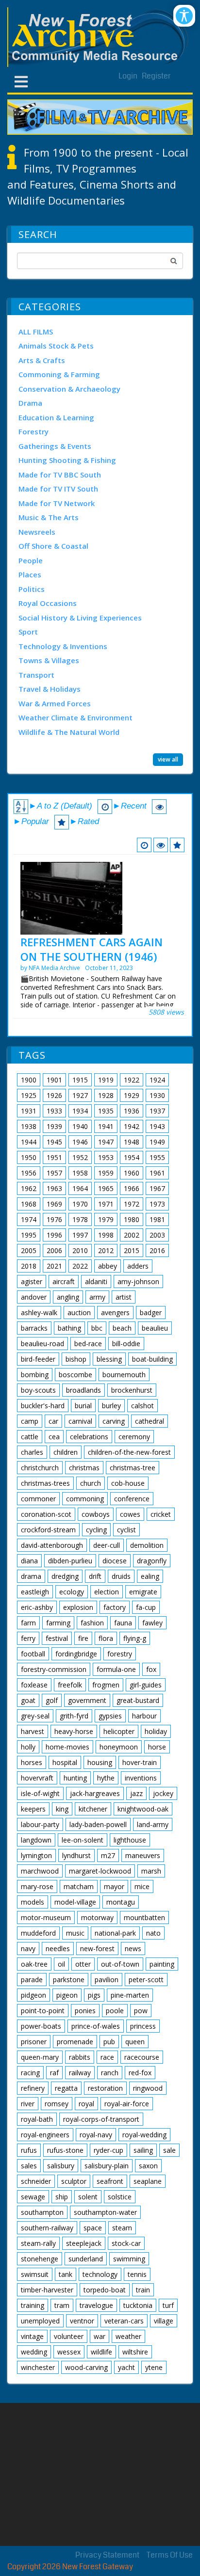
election (107, 1592)
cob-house (128, 1483)
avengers (115, 1312)
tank (66, 2274)
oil (61, 1964)
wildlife (101, 2352)
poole (115, 2011)
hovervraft (37, 1778)
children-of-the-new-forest (129, 1452)
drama (31, 1576)
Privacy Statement (107, 2555)
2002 (132, 1235)
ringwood (148, 2088)
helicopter (119, 1731)
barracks (34, 1328)
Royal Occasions (48, 603)
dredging (65, 1576)
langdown (36, 1840)
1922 (132, 1080)
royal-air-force (127, 2104)
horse (157, 1747)
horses (32, 1762)
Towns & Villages (49, 660)
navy (28, 1948)
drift (95, 1576)
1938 (29, 1126)
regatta (66, 2088)
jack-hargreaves (95, 1793)
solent (88, 2197)
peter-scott (146, 1980)
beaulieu (155, 1328)
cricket (161, 1514)
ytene (154, 2367)
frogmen (106, 1685)
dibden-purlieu (70, 1561)
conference (132, 1499)
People (31, 560)
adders (138, 1266)
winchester (38, 2367)
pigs (94, 1995)
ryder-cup (108, 2150)
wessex (69, 2352)
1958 (80, 1173)
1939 (54, 1126)
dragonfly (152, 1561)
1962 (29, 1188)
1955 (157, 1157)
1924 (157, 1080)
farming (58, 1623)
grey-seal (35, 1716)
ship (62, 2197)
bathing (69, 1328)
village (164, 2321)
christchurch (40, 1468)
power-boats (41, 2026)
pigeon (67, 1995)
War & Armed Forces (55, 703)
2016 (157, 1250)
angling (68, 1297)
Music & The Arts (49, 517)
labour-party (40, 1824)
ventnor (82, 2321)
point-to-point (43, 2011)
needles (58, 1948)
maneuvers (143, 1855)
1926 (54, 1095)
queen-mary (40, 2057)
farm (28, 1623)
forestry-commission (54, 1669)
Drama (30, 403)
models (33, 1902)
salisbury (61, 2166)
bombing (35, 1375)
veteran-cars (124, 2321)
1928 (106, 1095)
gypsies (110, 1716)
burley (111, 1406)
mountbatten (144, 1917)
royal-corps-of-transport (101, 2119)
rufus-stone (65, 2150)
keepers (33, 1809)
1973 (157, 1204)
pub (109, 2042)
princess (143, 2026)
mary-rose (37, 1886)
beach (122, 1328)
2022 (80, 1266)
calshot (142, 1406)
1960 (132, 1173)
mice (142, 1886)
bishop (76, 1359)
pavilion (107, 1980)
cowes (130, 1514)
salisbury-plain (107, 2166)
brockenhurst (132, 1390)
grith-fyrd (74, 1716)
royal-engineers (45, 2135)
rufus (29, 2150)
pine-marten (130, 1995)
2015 (132, 1250)
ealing (150, 1576)
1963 (54, 1188)
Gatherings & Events (55, 446)
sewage (33, 2197)
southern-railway (47, 2228)
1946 (80, 1142)
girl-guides (146, 1685)
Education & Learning (56, 417)
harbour (144, 1716)
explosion (78, 1607)
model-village (75, 1902)
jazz (136, 1793)
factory (115, 1607)
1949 (157, 1142)
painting (162, 1964)
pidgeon (33, 1995)
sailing (143, 2150)
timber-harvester (47, 2290)
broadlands (83, 1390)
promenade (75, 2042)
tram (62, 2305)
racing (30, 2073)
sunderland (86, 2259)
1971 (106, 1204)
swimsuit (35, 2274)
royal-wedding (144, 2135)
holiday (156, 1731)
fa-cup (146, 1607)
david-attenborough (52, 1545)
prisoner (34, 2042)
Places (30, 574)
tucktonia (138, 2305)
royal (86, 2104)
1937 (157, 1111)
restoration (105, 2088)
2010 (80, 1250)
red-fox (140, 2073)
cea (54, 1437)
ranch (110, 2073)
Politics (32, 589)
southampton (42, 2212)
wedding (34, 2352)
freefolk (70, 1685)
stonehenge (40, 2259)
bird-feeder (38, 1359)
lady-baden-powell (98, 1824)
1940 (80, 1126)
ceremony (134, 1437)
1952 (80, 1157)
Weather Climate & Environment (75, 717)
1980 (132, 1219)
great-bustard (138, 1700)
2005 (29, 1250)
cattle (30, 1437)
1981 (157, 1219)
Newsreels (37, 532)
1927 (80, 1095)
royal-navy (96, 2135)
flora (106, 1638)
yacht (126, 2367)
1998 (106, 1235)
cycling (96, 1530)
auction (79, 1312)
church (91, 1483)
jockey (163, 1793)
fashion (92, 1623)
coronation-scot (46, 1514)
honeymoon (119, 1747)
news (133, 1948)
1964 (80, 1188)
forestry (120, 1654)
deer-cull (107, 1545)
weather (128, 2336)
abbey (108, 1266)
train (143, 2290)
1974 (29, 1219)
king (62, 1809)
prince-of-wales (96, 2026)
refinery (33, 2088)
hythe (106, 1778)
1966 (132, 1188)
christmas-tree (133, 1468)
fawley (152, 1623)
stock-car (126, 2243)
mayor (114, 1886)
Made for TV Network (57, 503)
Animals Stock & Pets (56, 346)
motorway (97, 1917)
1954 (132, 1157)
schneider (36, 2181)
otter (83, 1964)
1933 (54, 1111)
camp (30, 1421)
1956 (29, 1173)
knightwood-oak (143, 1809)
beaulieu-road (42, 1344)
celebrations (89, 1437)
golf (52, 1700)
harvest (33, 1731)
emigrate (143, 1592)
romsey (57, 2104)
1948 (132, 1142)
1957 (54, 1173)
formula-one (116, 1669)
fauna (123, 1623)
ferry (28, 1638)
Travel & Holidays (50, 689)
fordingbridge (76, 1654)
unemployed (40, 2321)
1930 (157, 1095)
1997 (80, 1235)
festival (57, 1638)
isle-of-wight (40, 1793)
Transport (36, 675)
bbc (97, 1328)
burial (83, 1406)
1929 (132, 1095)
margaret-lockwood (100, 1871)
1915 (80, 1080)
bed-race (88, 1344)
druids (121, 1576)
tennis (137, 2274)
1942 (132, 1126)
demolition (147, 1545)
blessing (109, 1359)
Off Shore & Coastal (53, 546)
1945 (54, 1142)
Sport (28, 632)
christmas (84, 1468)
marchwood (40, 1871)
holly (28, 1747)
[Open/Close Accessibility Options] (184, 16)
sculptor (74, 2181)
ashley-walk (39, 1312)
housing (100, 1762)
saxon (148, 2166)
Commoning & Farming (59, 374)
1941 (106, 1126)
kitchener (93, 1809)
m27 (108, 1855)
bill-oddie (126, 1344)
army (97, 1297)
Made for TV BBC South (60, 475)
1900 (29, 1080)
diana (29, 1561)
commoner (38, 1499)
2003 (157, 1235)
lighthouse (130, 1840)
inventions (141, 1778)
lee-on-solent (83, 1840)
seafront (110, 2181)
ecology (72, 1592)
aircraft (64, 1281)
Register (156, 76)
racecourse (142, 2057)
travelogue (96, 2305)
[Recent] (144, 845)
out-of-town (120, 1964)
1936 (132, 1111)
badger (151, 1312)
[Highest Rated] (177, 845)
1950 (29, 1157)
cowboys (96, 1514)
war (100, 2336)
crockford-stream (48, 1530)
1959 (106, 1173)
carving (114, 1421)
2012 (106, 1250)
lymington (36, 1855)
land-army (153, 1824)
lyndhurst (76, 1855)
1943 (157, 1126)
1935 (106, 1111)
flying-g (135, 1638)
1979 (106, 1219)
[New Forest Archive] (100, 37)
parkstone (69, 1980)
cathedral (150, 1421)
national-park (115, 1933)
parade (32, 1980)
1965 (106, 1188)
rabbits (80, 2057)
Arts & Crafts (42, 360)
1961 (157, 1173)
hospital (65, 1762)
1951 (54, 1157)
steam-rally (38, 2243)
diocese (115, 1561)
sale (169, 2150)
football (33, 1654)
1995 (29, 1235)
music (75, 1933)
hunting (75, 1778)
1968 (29, 1204)
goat (28, 1700)
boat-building (152, 1359)
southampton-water (105, 2212)
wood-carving (86, 2367)
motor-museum (46, 1917)
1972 (132, 1204)
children (66, 1452)
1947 (106, 1142)
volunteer (69, 2336)
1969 (54, 1204)
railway (80, 2073)
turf (168, 2305)
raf (54, 2073)
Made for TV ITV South (58, 489)
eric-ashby (37, 1607)
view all (168, 759)
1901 (54, 1080)
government (87, 1700)
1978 (80, 1219)
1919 (106, 1080)
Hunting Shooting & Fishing (67, 460)
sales (29, 2166)
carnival (80, 1421)
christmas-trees (45, 1483)
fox (151, 1669)
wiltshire (135, 2352)
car (53, 1421)
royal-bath (37, 2119)
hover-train (140, 1762)
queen (135, 2042)
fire (83, 1638)
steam (122, 2228)
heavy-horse (74, 1731)
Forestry (33, 431)
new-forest (97, 1948)
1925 (29, 1095)
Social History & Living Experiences (80, 618)
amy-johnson (138, 1281)
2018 (29, 1266)
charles (32, 1452)
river (28, 2104)
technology (100, 2274)
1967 (157, 1188)
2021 (54, 1266)
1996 (54, 1235)
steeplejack (84, 2243)
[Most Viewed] (161, 845)
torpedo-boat (105, 2290)
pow (141, 2011)
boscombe (75, 1375)
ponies (85, 2011)
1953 (106, 1157)
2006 (54, 1250)
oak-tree (34, 1964)
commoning (85, 1499)
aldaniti (96, 1281)
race (107, 2057)
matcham (79, 1886)
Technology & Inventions (63, 646)
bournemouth (124, 1375)
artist (124, 1297)
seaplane (148, 2181)
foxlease (34, 1685)
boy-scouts (38, 1390)
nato (153, 1933)
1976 (54, 1219)
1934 (80, 1111)
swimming (129, 2259)
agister (32, 1281)
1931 (29, 1111)
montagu (121, 1902)
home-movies (67, 1747)
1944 (29, 1142)
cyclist (126, 1530)
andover (34, 1297)
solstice (120, 2197)
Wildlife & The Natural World (69, 732)
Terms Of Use (170, 2555)
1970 (80, 1204)
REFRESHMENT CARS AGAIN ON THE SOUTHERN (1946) (92, 949)
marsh (151, 1871)
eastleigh (35, 1592)
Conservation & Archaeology (69, 389)
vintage (32, 2336)
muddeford (38, 1933)
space (93, 2228)
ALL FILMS (36, 332)
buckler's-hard (43, 1406)
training (33, 2305)
